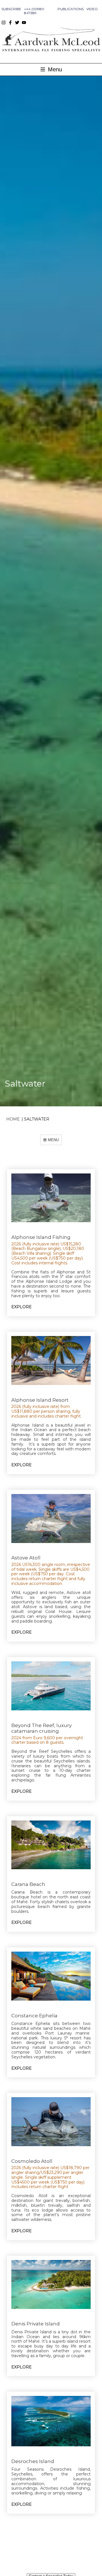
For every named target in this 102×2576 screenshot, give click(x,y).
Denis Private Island (36, 2324)
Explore (22, 1307)
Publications (71, 9)
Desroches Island (33, 2461)
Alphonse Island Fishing (41, 1237)
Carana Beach (28, 1884)
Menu (54, 69)
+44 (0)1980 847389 (34, 11)
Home (13, 1119)
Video (92, 9)
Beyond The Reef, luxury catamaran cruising (42, 1728)
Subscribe (11, 9)
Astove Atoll (26, 1558)
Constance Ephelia (34, 2016)
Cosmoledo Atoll (32, 2161)
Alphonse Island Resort (40, 1400)
